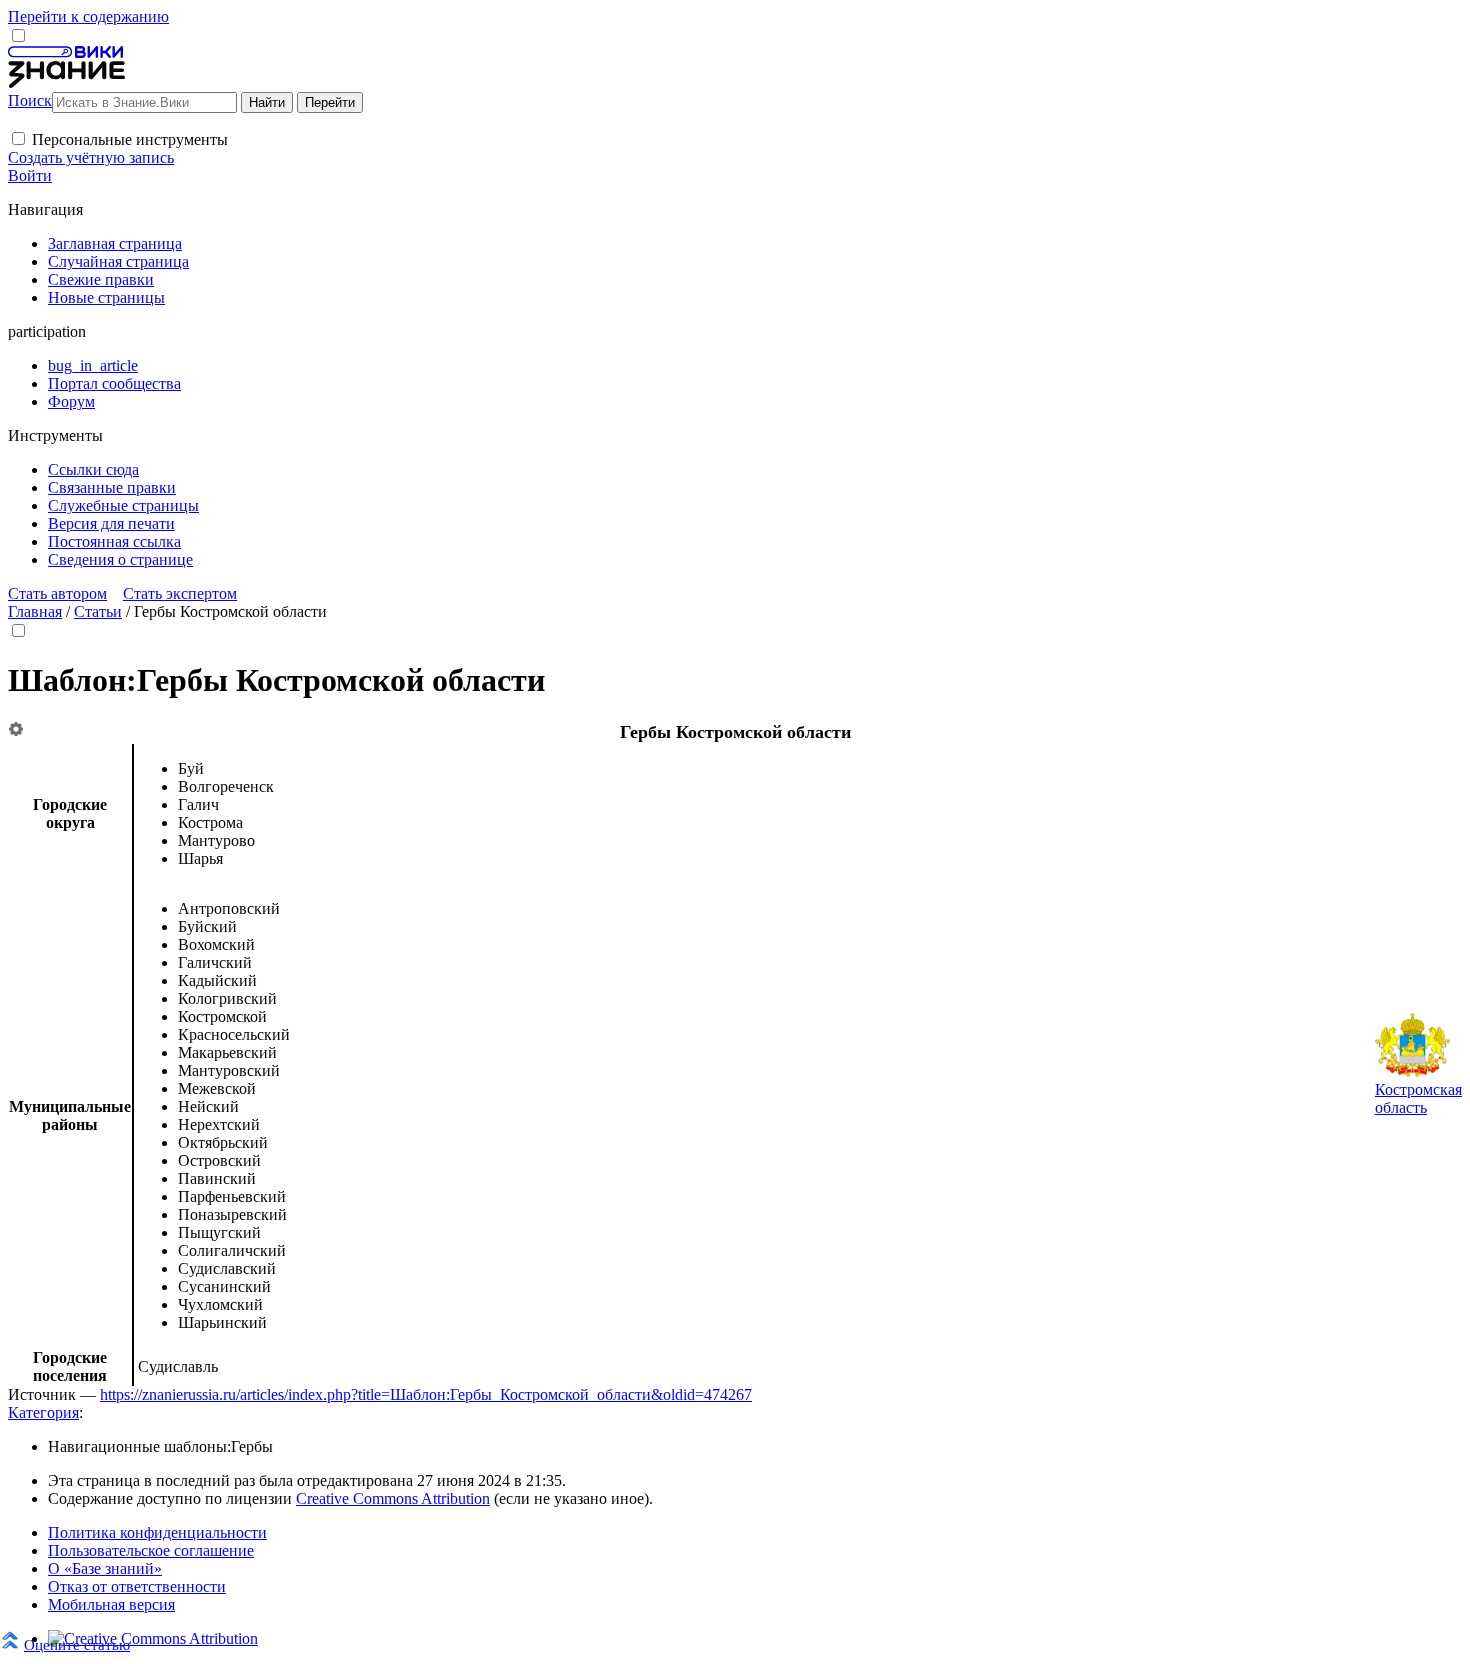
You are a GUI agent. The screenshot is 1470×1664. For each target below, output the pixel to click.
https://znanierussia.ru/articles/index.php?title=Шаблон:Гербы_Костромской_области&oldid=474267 (426, 1394)
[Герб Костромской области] (1412, 1071)
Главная (35, 611)
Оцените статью (77, 1644)
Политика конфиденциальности (157, 1532)
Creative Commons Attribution (393, 1498)
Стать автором (57, 593)
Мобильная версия (111, 1604)
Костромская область (1418, 1098)
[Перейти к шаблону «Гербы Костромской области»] (16, 730)
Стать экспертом (180, 593)
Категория (43, 1412)
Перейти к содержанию (88, 16)
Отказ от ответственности (137, 1586)
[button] (18, 138)
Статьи (98, 611)
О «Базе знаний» (105, 1568)
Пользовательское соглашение (151, 1550)
